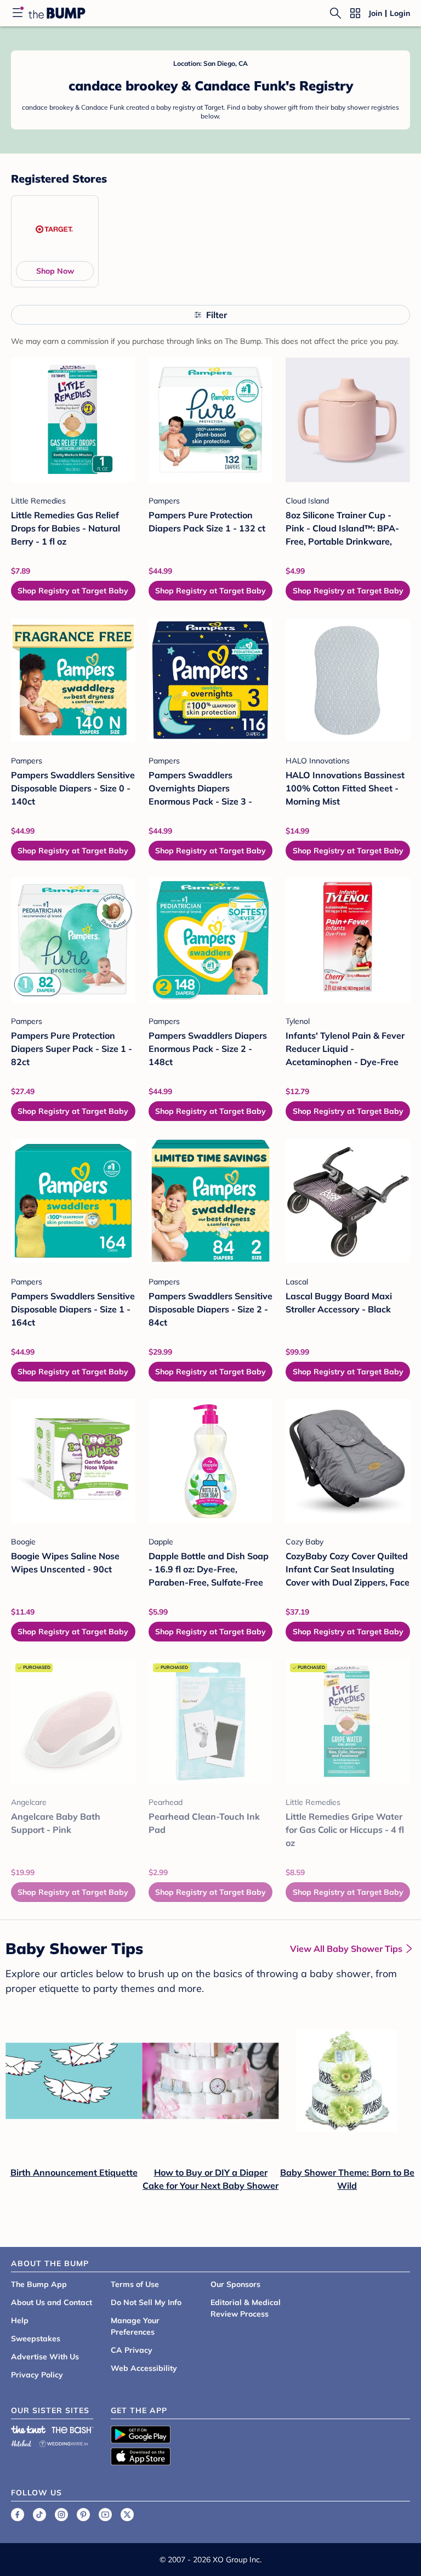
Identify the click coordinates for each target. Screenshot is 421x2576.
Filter (217, 315)
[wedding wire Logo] (64, 2442)
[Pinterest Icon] (83, 2515)
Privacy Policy (37, 2375)
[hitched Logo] (21, 2442)
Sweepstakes (36, 2339)
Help (20, 2320)
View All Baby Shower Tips (346, 1949)
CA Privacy (132, 2350)
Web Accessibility (144, 2368)
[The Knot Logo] (29, 2430)
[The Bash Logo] (73, 2430)
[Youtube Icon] (105, 2515)
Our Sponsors (235, 2284)
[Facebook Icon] (18, 2515)
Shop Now (55, 271)
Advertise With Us (45, 2357)
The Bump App (39, 2284)
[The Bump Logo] (57, 13)
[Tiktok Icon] (39, 2515)
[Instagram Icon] (61, 2515)
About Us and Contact (52, 2302)
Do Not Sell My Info (146, 2302)
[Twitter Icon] (127, 2515)
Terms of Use (135, 2284)
